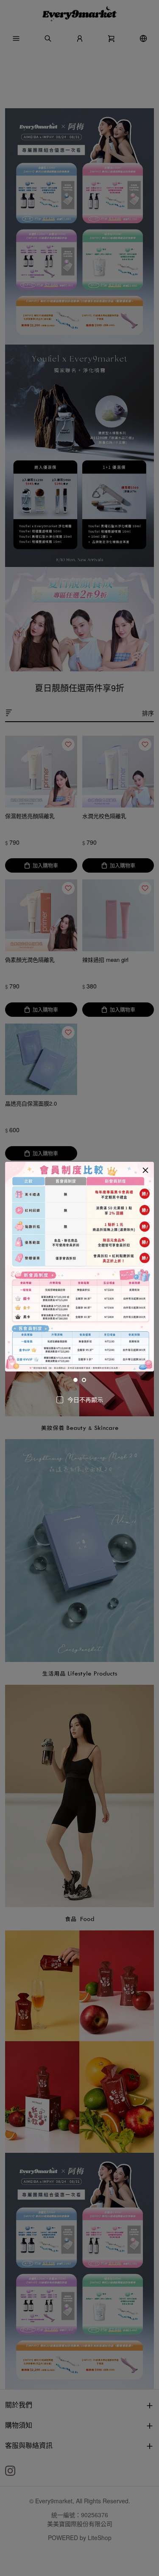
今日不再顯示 (85, 1399)
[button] (145, 1170)
